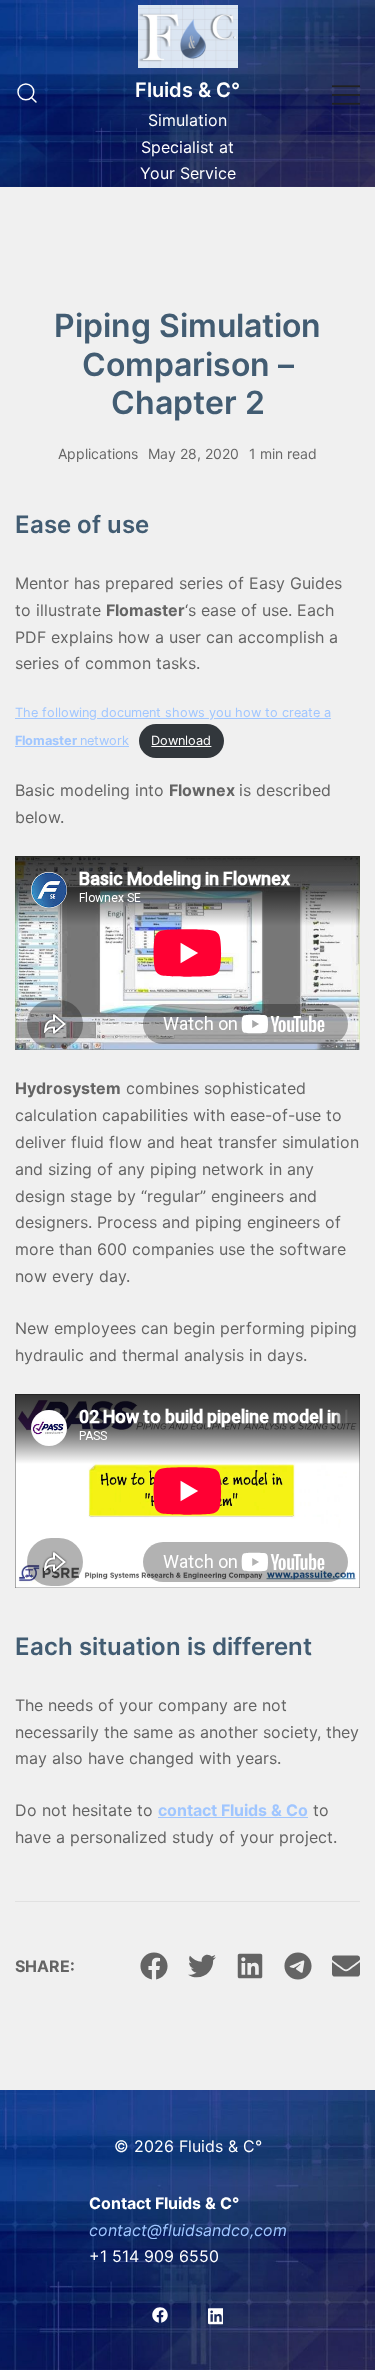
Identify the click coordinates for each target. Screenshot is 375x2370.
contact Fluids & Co (233, 1810)
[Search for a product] (27, 94)
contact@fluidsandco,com (188, 2230)
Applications (98, 453)
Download (181, 740)
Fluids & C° (187, 90)
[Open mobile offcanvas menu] (346, 93)
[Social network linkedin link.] (216, 2313)
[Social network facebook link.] (160, 2313)
